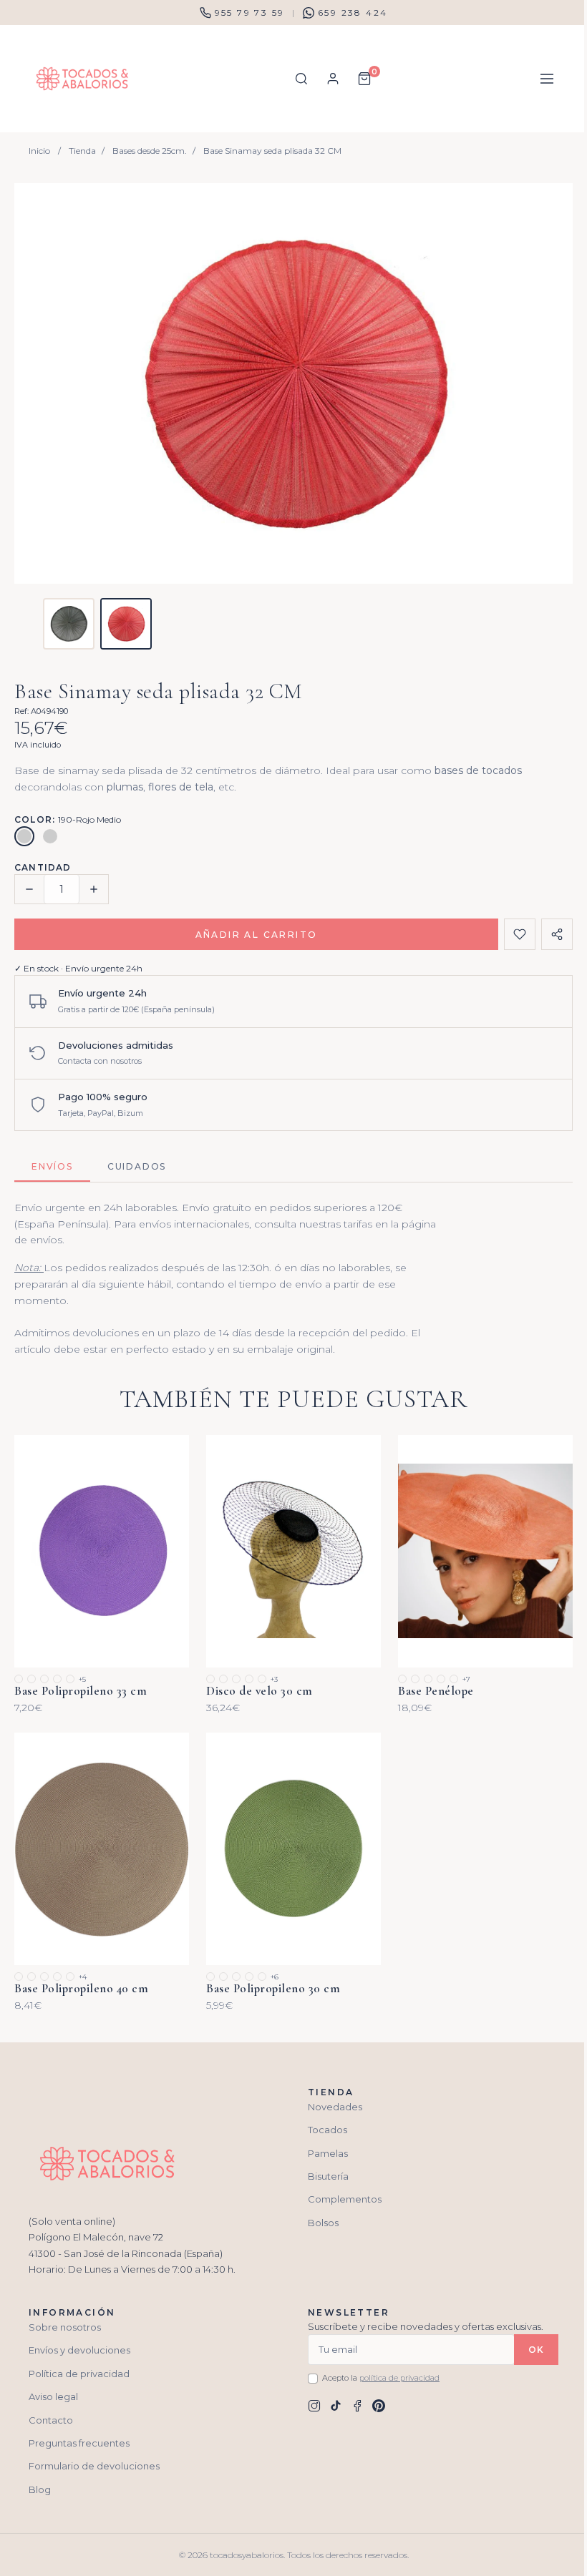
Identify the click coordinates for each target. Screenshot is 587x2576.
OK (536, 2350)
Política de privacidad (79, 2374)
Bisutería (328, 2176)
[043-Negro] (50, 836)
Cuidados (137, 1166)
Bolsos (323, 2223)
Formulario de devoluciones (94, 2466)
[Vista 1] (69, 624)
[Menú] (547, 79)
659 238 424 (353, 13)
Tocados (328, 2130)
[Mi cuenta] (333, 79)
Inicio (39, 151)
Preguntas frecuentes (79, 2443)
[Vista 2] (126, 624)
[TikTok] (336, 2406)
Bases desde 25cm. (150, 151)
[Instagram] (314, 2406)
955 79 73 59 (250, 13)
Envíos (52, 1166)
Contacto (51, 2420)
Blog (40, 2489)
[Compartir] (557, 934)
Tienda (82, 151)
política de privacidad (399, 2378)
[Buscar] (301, 79)
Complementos (345, 2199)
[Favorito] (520, 934)
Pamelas (328, 2153)
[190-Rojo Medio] (24, 836)
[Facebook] (357, 2406)
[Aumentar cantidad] (94, 889)
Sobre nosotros (65, 2327)
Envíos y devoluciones (79, 2350)
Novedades (335, 2107)
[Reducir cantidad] (29, 889)
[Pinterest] (379, 2406)
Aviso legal (53, 2396)
